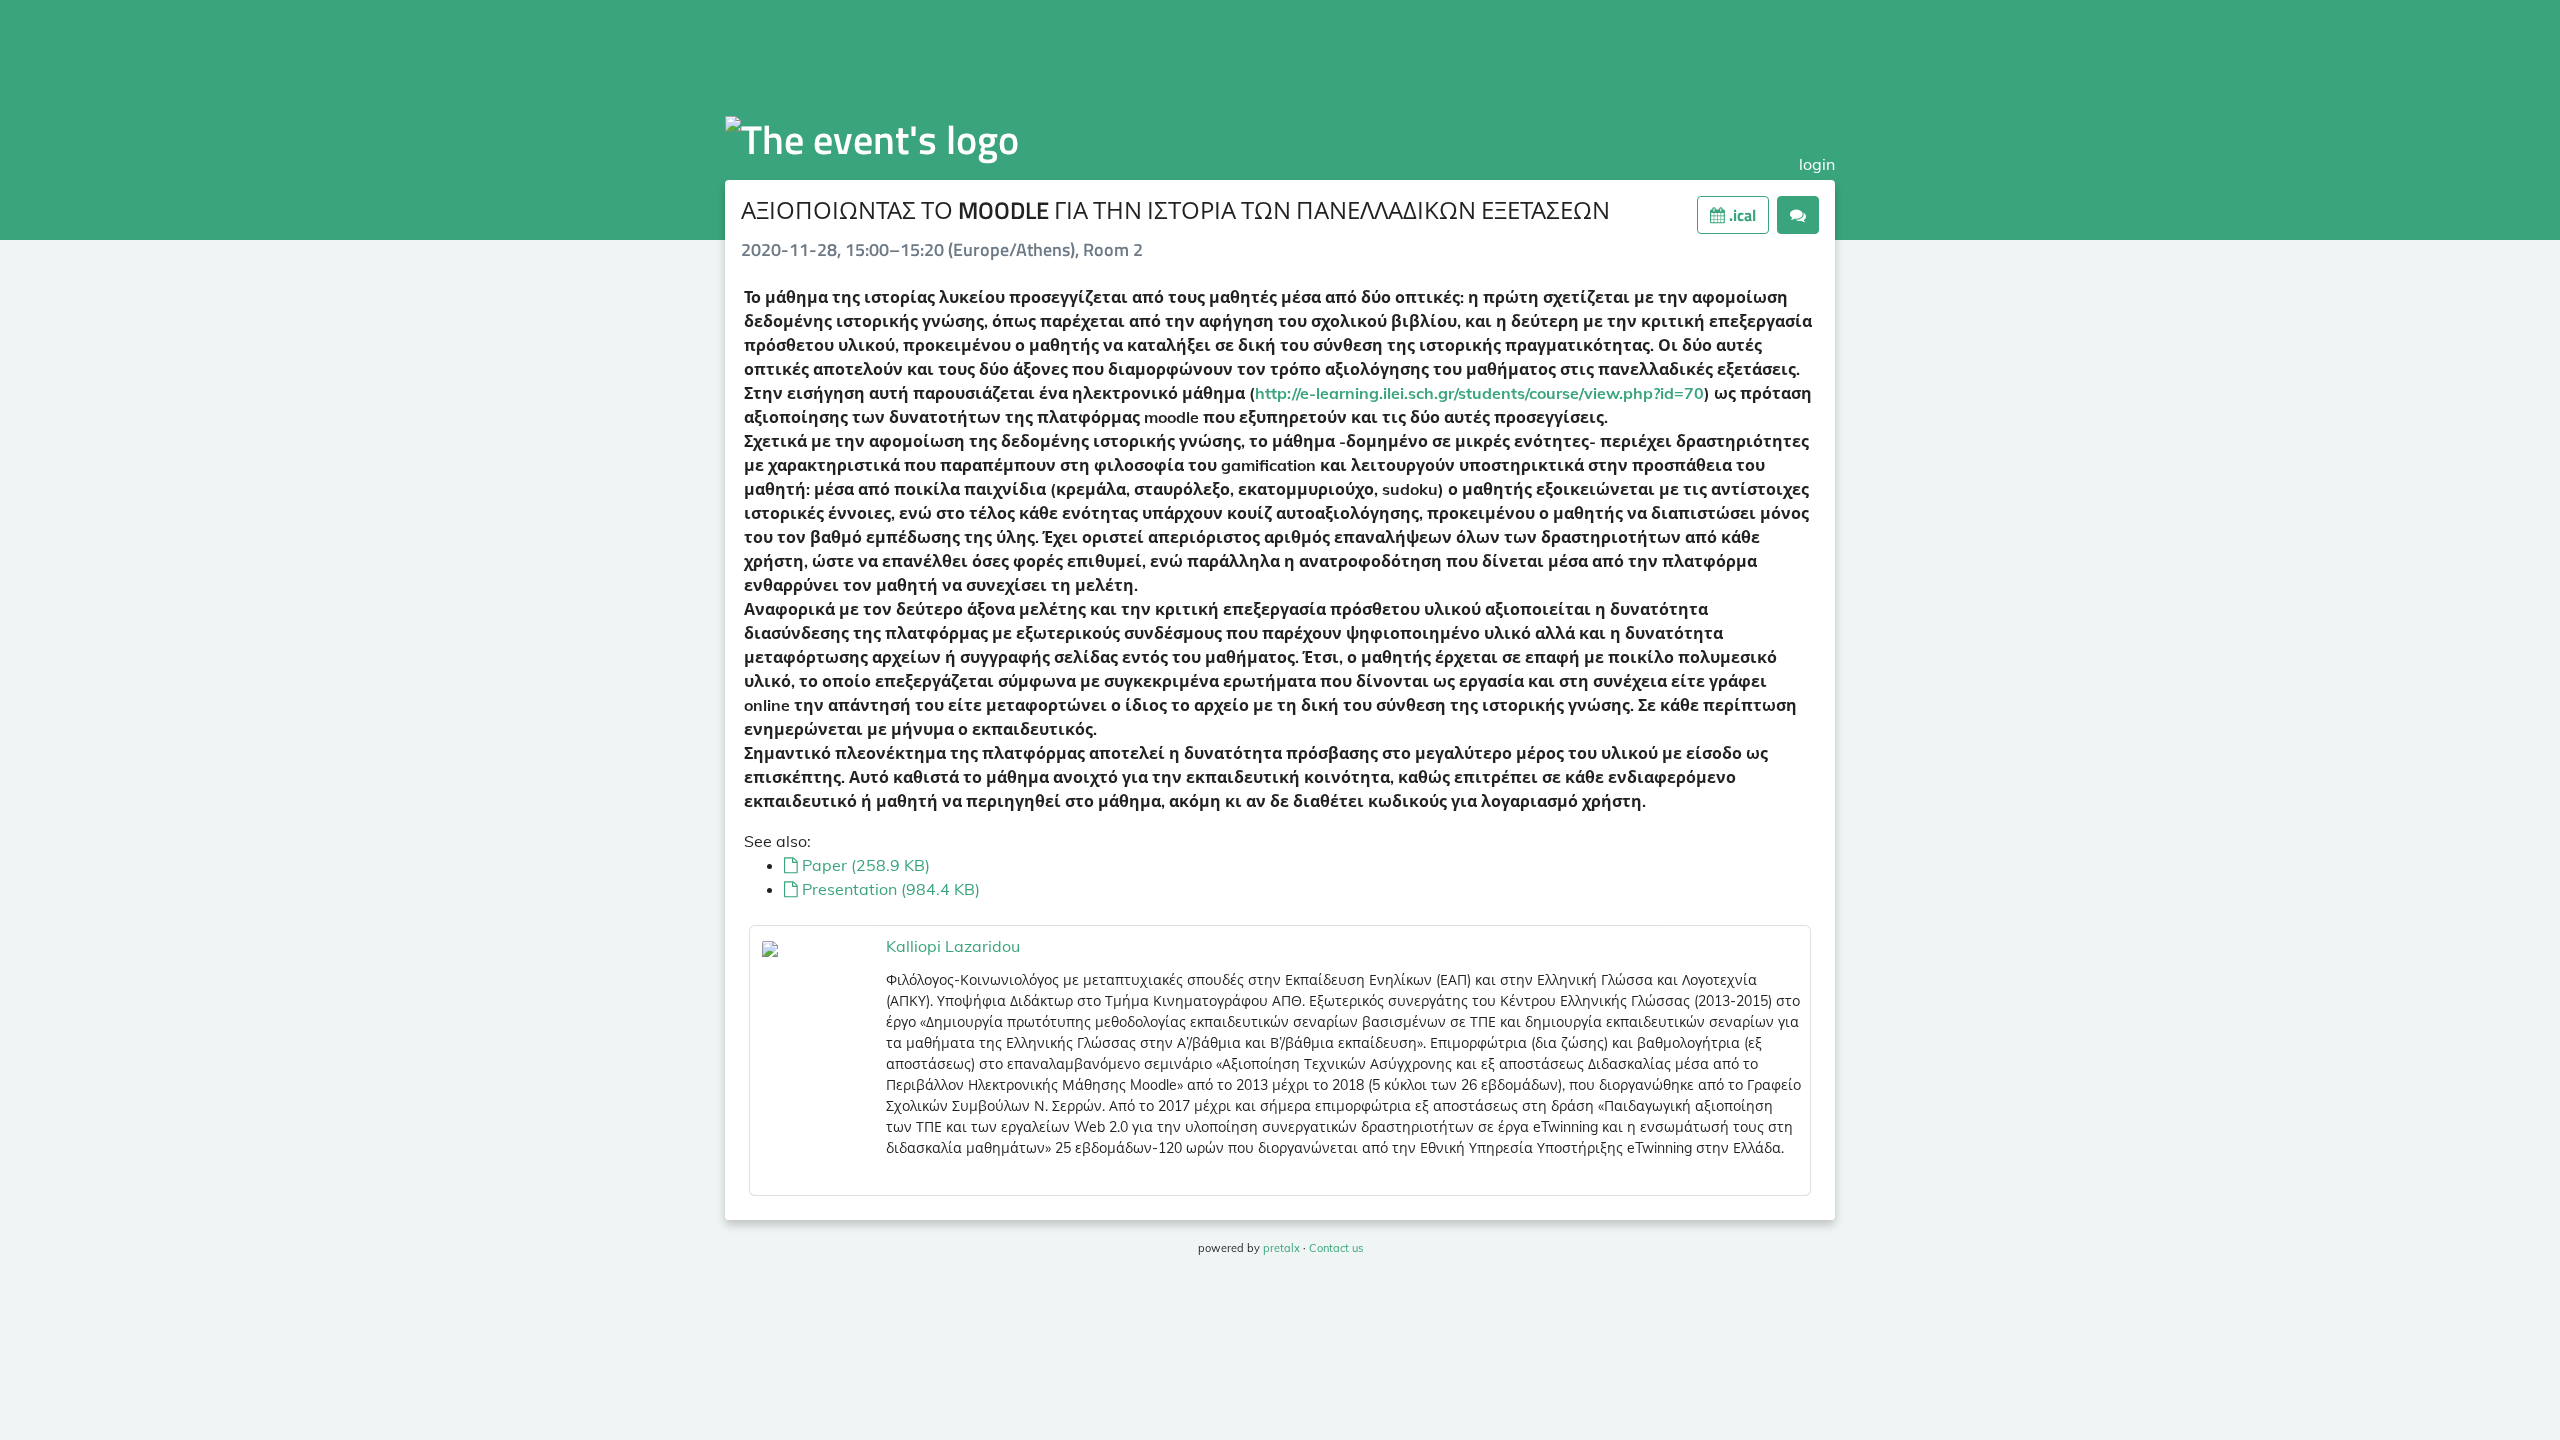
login (1817, 164)
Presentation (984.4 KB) (889, 889)
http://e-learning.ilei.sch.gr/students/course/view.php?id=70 (1479, 393)
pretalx (1281, 1248)
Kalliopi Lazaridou (953, 946)
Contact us (1336, 1248)
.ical (1740, 215)
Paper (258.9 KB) (864, 865)
